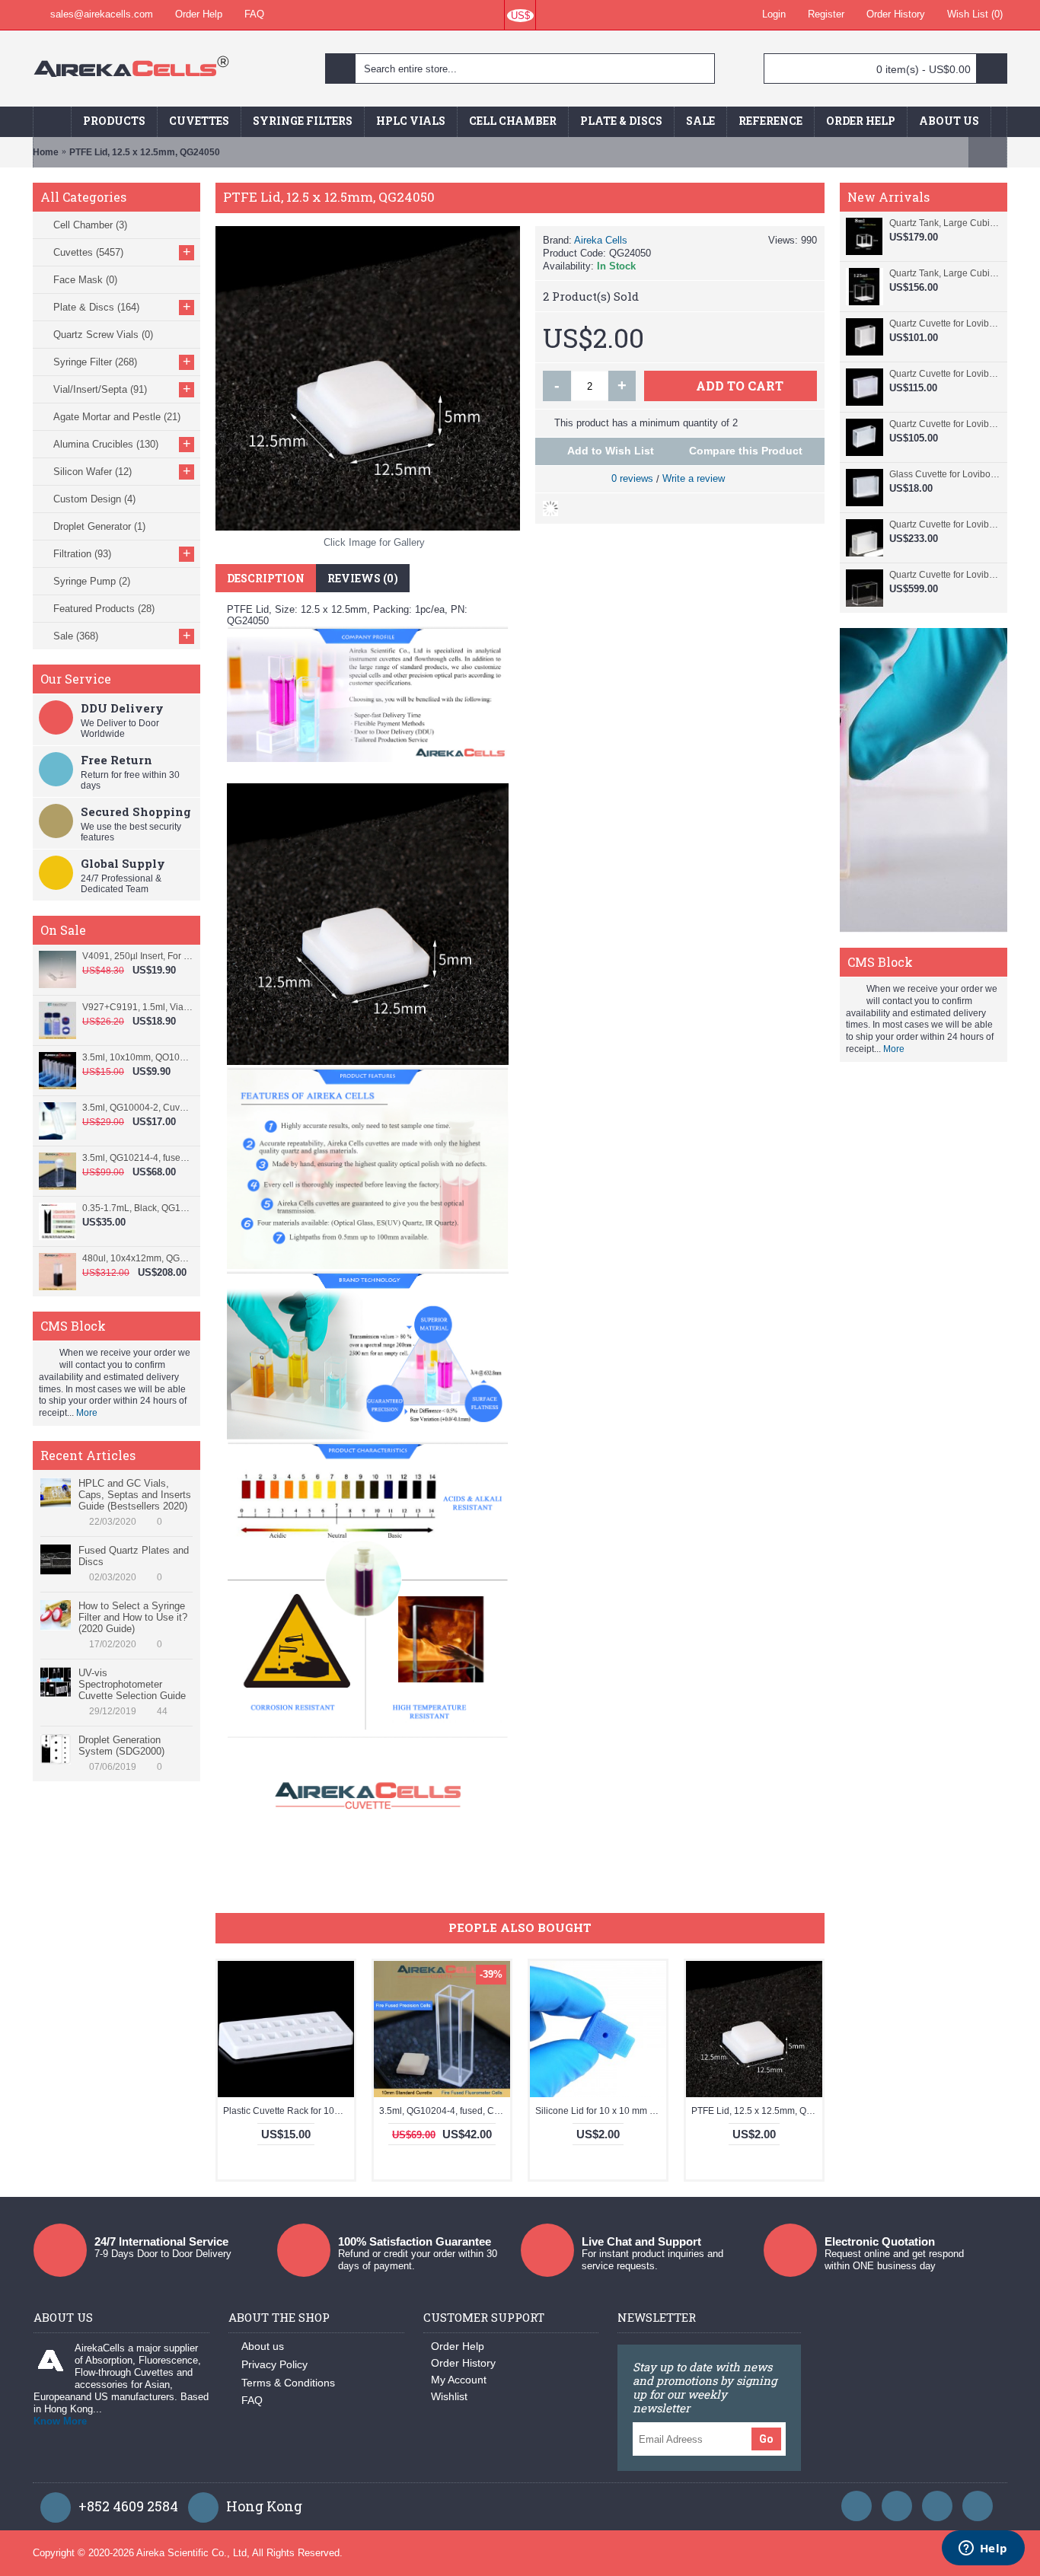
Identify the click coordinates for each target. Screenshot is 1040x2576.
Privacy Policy (274, 2364)
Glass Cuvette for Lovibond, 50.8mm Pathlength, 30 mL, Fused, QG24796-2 (944, 474)
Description (266, 578)
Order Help (458, 2346)
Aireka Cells (601, 240)
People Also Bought (520, 1927)
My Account (459, 2380)
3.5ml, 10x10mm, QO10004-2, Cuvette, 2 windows (137, 1057)
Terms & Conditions (288, 2383)
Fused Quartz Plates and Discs (134, 1556)
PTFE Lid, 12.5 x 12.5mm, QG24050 (757, 2111)
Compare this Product (746, 451)
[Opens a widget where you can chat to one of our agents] (983, 2549)
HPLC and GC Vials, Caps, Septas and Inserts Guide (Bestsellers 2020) (135, 1495)
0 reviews (632, 478)
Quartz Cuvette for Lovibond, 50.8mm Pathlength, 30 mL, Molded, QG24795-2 (944, 524)
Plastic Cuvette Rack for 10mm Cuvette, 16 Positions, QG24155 (289, 2111)
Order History (463, 2363)
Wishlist (449, 2396)
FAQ (252, 2400)
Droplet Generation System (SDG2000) (121, 1745)
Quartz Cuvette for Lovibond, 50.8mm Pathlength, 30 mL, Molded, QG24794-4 (944, 575)
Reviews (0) (363, 578)
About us (263, 2346)
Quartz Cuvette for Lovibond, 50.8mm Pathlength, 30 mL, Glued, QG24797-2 (944, 424)
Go (766, 2439)
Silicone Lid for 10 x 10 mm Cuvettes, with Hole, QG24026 (601, 2111)
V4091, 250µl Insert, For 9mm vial (137, 956)
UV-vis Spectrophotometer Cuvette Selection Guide (132, 1684)
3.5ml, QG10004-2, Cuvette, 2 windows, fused (137, 1108)
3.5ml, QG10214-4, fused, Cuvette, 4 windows (137, 1158)
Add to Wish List (611, 451)
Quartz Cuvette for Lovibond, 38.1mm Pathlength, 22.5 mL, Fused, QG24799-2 (944, 324)
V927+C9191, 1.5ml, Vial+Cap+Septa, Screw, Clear (137, 1007)
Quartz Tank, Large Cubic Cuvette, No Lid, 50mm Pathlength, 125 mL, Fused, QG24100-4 (944, 273)
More (87, 1413)
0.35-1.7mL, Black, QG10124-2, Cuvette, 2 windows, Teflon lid (137, 1208)
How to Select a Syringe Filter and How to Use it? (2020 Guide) (133, 1617)
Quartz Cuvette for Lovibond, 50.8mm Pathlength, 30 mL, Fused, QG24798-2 (944, 374)
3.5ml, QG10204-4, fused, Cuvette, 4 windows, (445, 2111)
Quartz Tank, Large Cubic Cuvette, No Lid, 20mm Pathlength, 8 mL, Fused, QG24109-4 (944, 223)
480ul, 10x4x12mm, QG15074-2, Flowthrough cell (137, 1258)
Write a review (694, 478)
